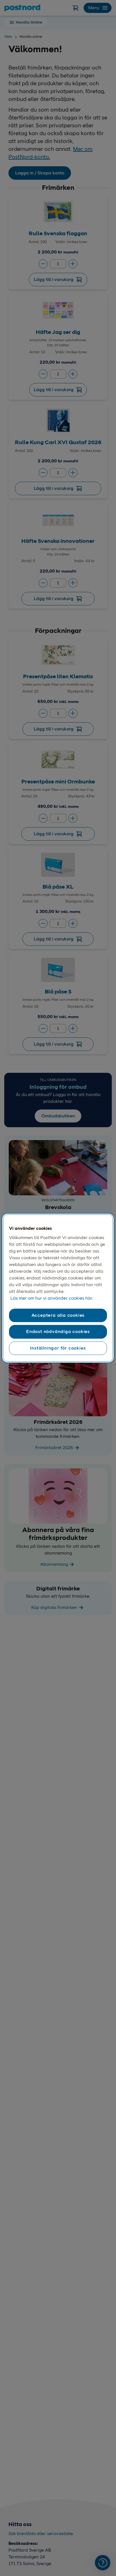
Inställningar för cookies (58, 1348)
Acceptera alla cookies (58, 1315)
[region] (58, 1288)
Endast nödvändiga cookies (58, 1332)
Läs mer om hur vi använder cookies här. (52, 1298)
